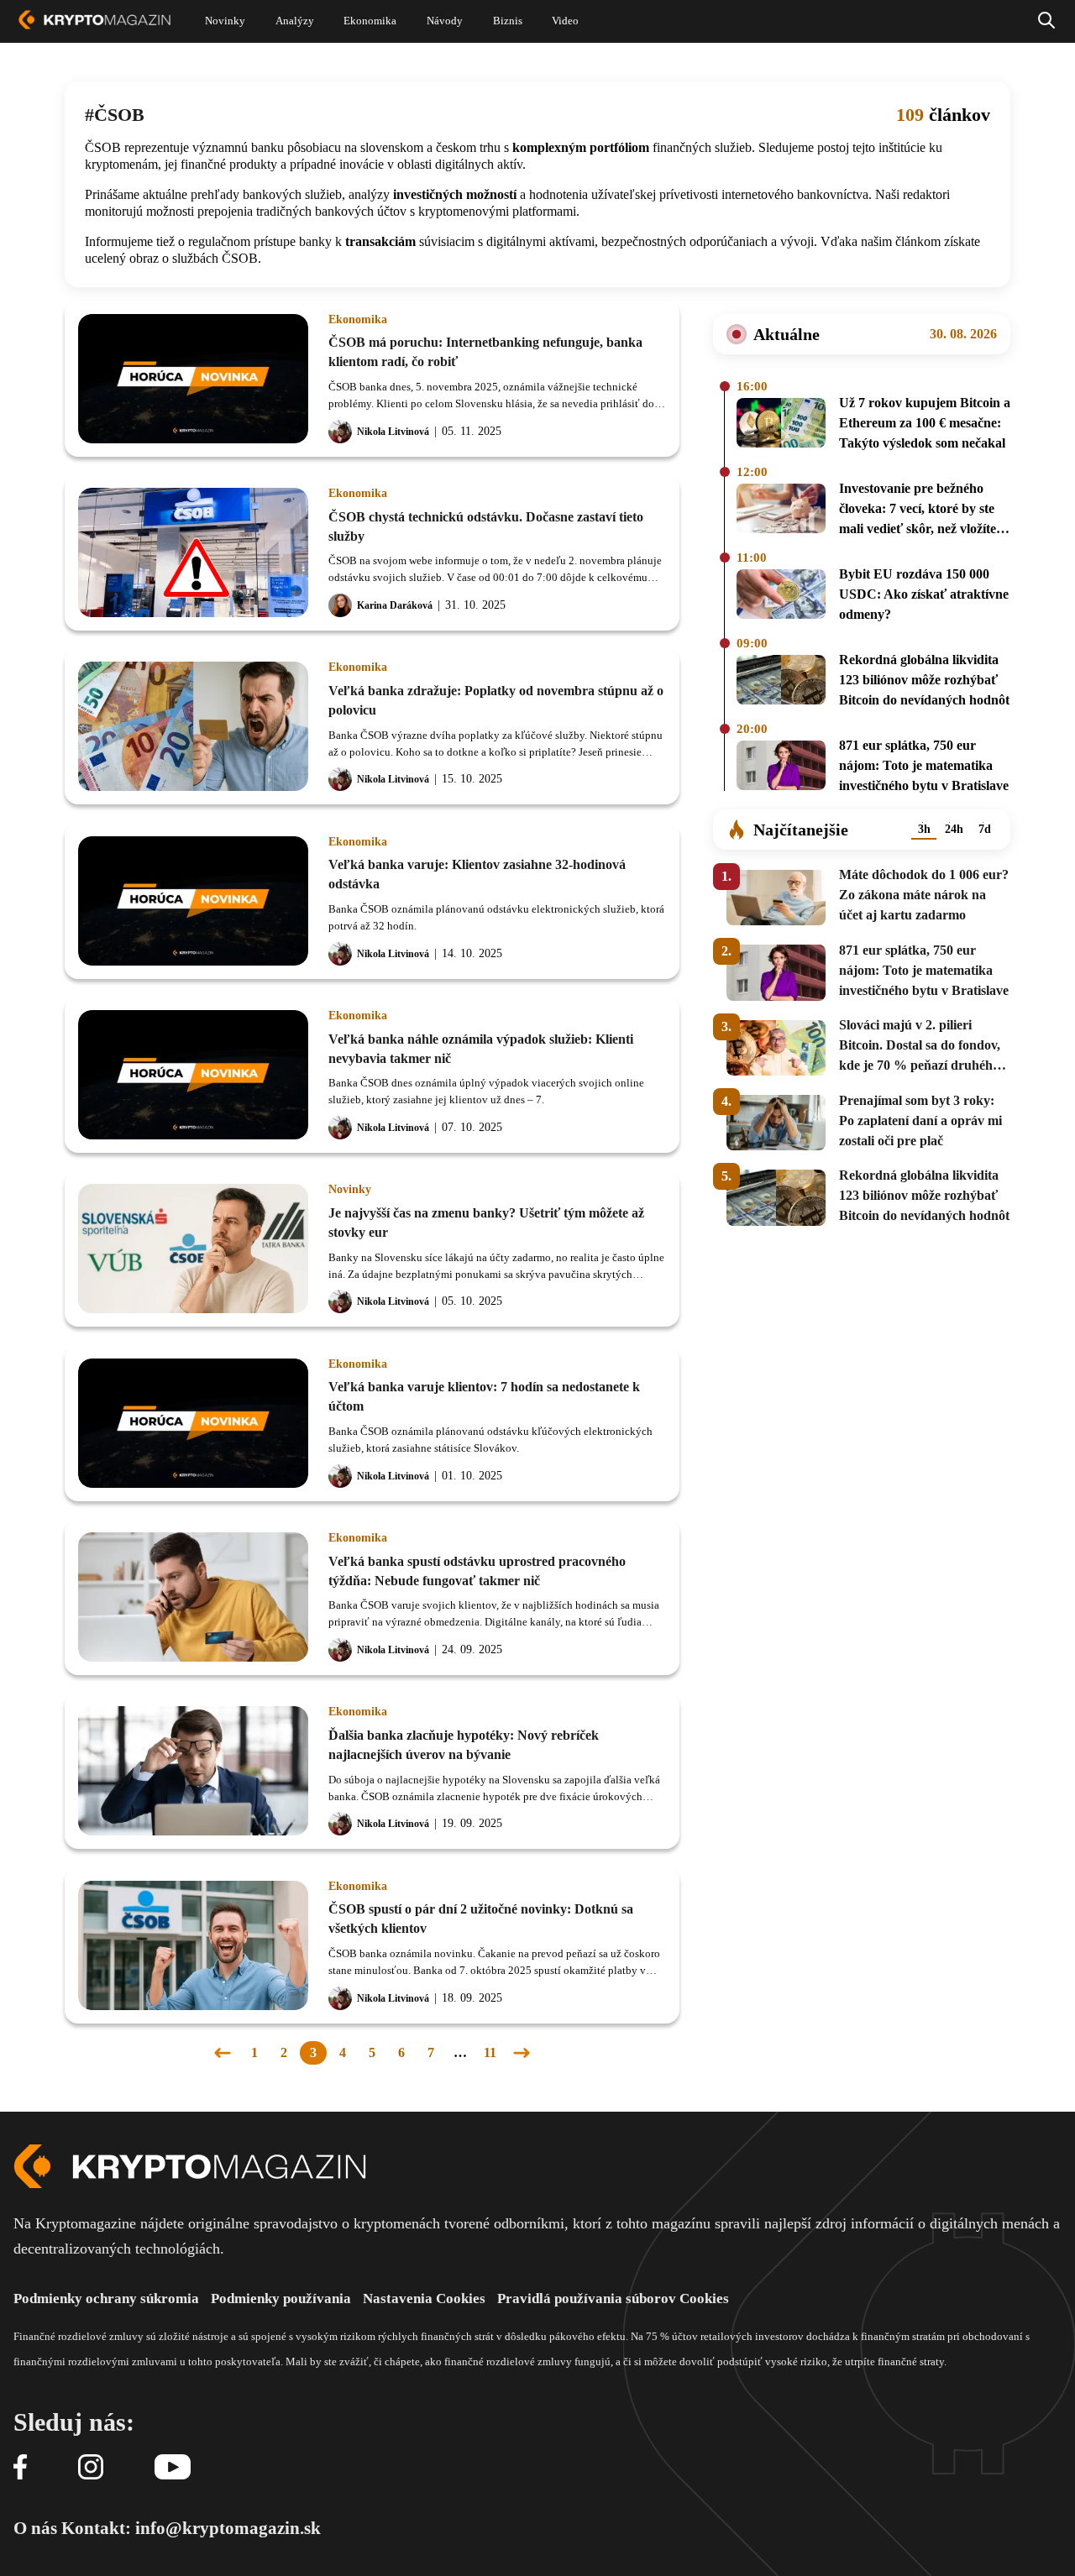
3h (924, 829)
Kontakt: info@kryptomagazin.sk (191, 2528)
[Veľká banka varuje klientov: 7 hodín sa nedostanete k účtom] (193, 1423)
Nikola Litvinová (393, 432)
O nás (35, 2528)
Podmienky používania (281, 2299)
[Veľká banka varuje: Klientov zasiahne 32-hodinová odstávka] (193, 901)
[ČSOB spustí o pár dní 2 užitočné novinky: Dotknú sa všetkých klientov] (193, 1945)
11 (490, 2052)
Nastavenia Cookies (424, 2299)
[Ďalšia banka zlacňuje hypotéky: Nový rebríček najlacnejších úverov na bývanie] (193, 1771)
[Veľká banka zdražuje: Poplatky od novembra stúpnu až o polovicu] (193, 726)
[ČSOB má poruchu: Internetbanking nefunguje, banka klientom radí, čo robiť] (193, 379)
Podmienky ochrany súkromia (106, 2299)
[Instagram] (91, 2468)
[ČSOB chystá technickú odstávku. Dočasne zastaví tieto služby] (193, 552)
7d (985, 829)
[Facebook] (20, 2468)
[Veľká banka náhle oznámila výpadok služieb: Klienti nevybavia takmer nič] (193, 1075)
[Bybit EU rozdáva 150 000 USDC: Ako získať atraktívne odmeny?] (781, 597)
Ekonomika (358, 320)
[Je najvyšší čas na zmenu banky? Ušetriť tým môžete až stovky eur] (193, 1249)
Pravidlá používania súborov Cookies (613, 2299)
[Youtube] (173, 2468)
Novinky (350, 1190)
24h (954, 829)
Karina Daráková (395, 605)
